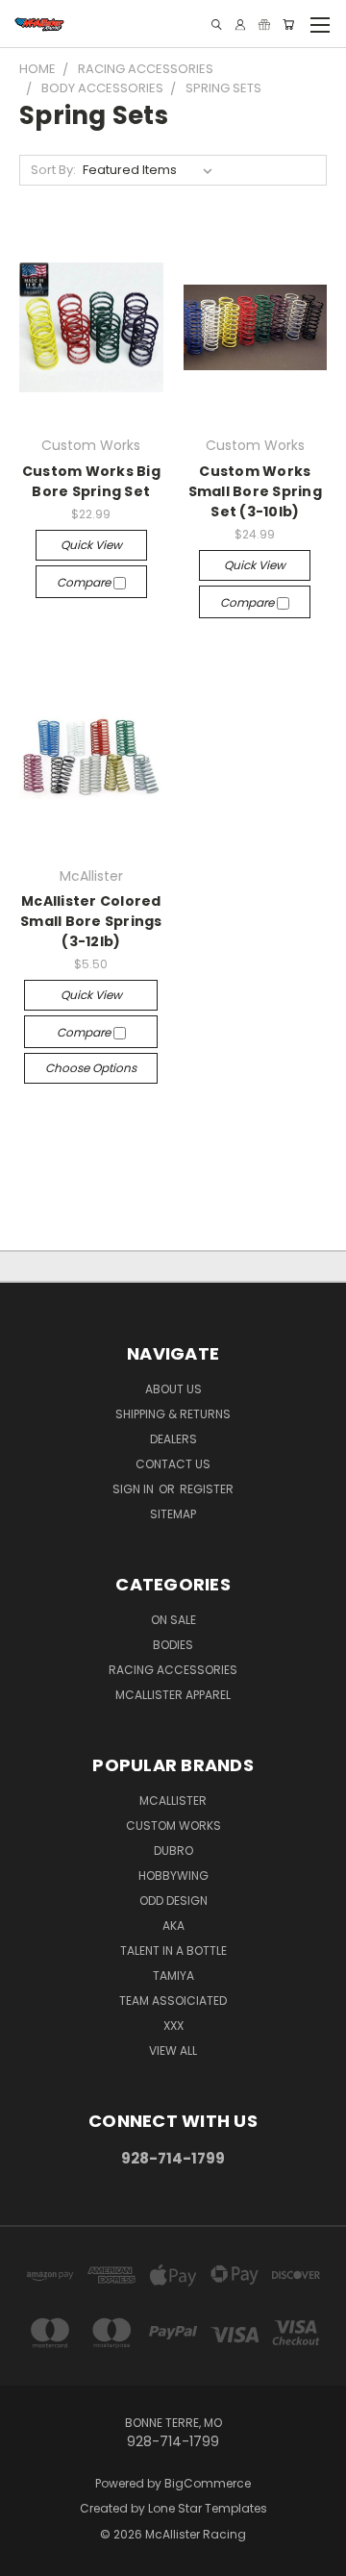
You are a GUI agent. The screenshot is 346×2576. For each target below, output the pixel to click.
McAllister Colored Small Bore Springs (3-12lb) (91, 921)
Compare (85, 582)
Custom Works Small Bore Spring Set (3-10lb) (255, 491)
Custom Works (173, 1826)
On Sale (173, 1620)
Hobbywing (173, 1876)
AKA (173, 1926)
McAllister (173, 1801)
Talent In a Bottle (173, 1951)
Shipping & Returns (173, 1414)
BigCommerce (208, 2483)
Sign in (135, 1489)
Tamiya (173, 1976)
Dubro (173, 1851)
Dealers (173, 1439)
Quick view (91, 545)
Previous (30, 2557)
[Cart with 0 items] (288, 25)
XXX (173, 2026)
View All (173, 2051)
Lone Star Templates (208, 2508)
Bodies (173, 1645)
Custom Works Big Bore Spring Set (91, 481)
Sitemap (173, 1514)
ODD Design (173, 1901)
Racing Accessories (173, 1670)
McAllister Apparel (173, 1695)
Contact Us (173, 1464)
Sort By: (53, 170)
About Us (173, 1389)
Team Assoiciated (173, 2001)
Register (207, 1489)
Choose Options (91, 1068)
